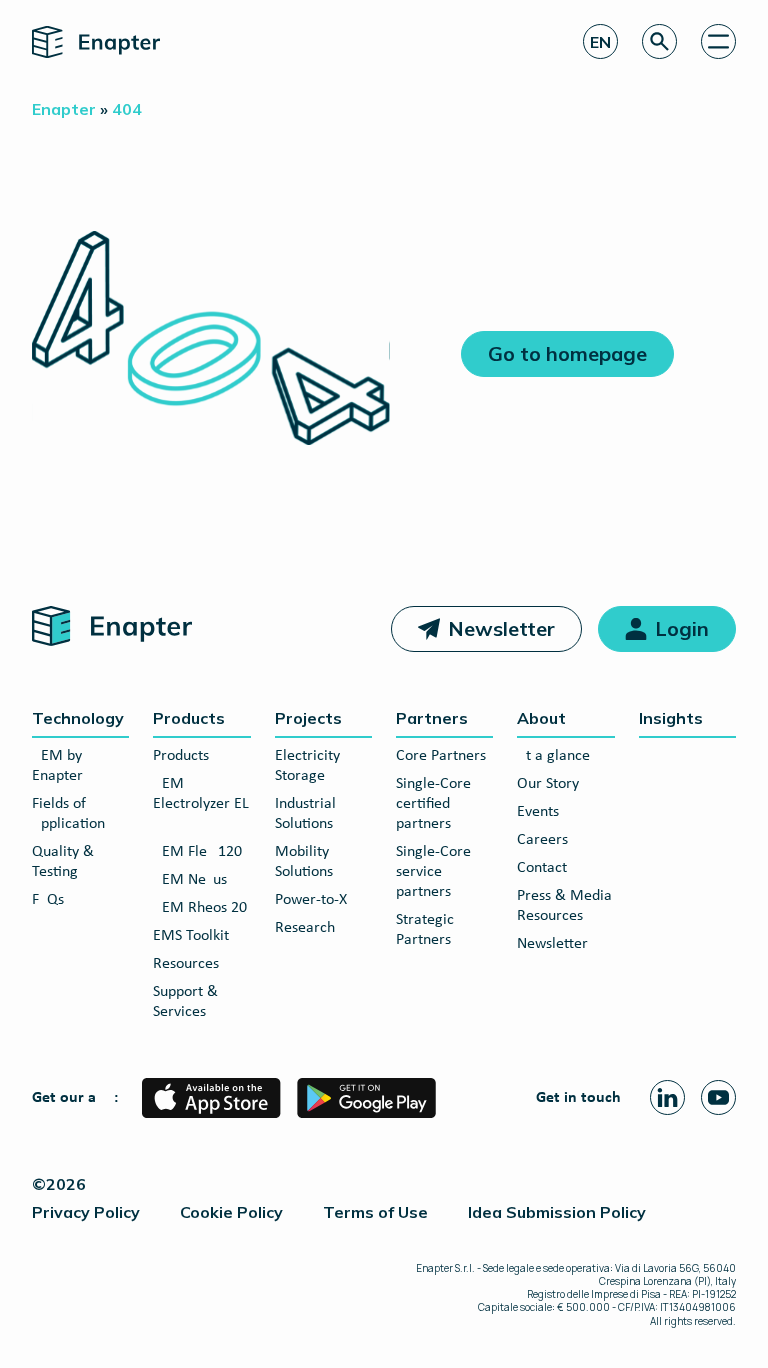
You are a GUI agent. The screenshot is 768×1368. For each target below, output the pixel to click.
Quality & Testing (63, 862)
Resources (186, 964)
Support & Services (185, 1002)
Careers (542, 840)
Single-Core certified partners (433, 804)
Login (682, 628)
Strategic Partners (425, 930)
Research (305, 928)
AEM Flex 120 (197, 852)
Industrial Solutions (305, 814)
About (541, 718)
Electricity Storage (307, 766)
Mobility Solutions (304, 862)
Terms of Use (375, 1212)
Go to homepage (567, 353)
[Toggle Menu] (718, 41)
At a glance (553, 756)
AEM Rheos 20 (200, 908)
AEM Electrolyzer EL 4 (201, 804)
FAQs (48, 900)
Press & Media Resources (564, 906)
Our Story (548, 784)
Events (538, 812)
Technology (78, 718)
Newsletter (501, 628)
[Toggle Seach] (659, 41)
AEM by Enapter (57, 766)
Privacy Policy (86, 1212)
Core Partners (441, 756)
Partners (432, 718)
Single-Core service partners (433, 872)
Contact (542, 868)
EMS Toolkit (191, 936)
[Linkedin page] (667, 1097)
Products (189, 718)
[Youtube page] (718, 1097)
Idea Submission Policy (557, 1212)
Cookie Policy (231, 1212)
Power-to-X (311, 900)
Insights (671, 718)
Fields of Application (68, 814)
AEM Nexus (190, 880)
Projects (308, 718)
